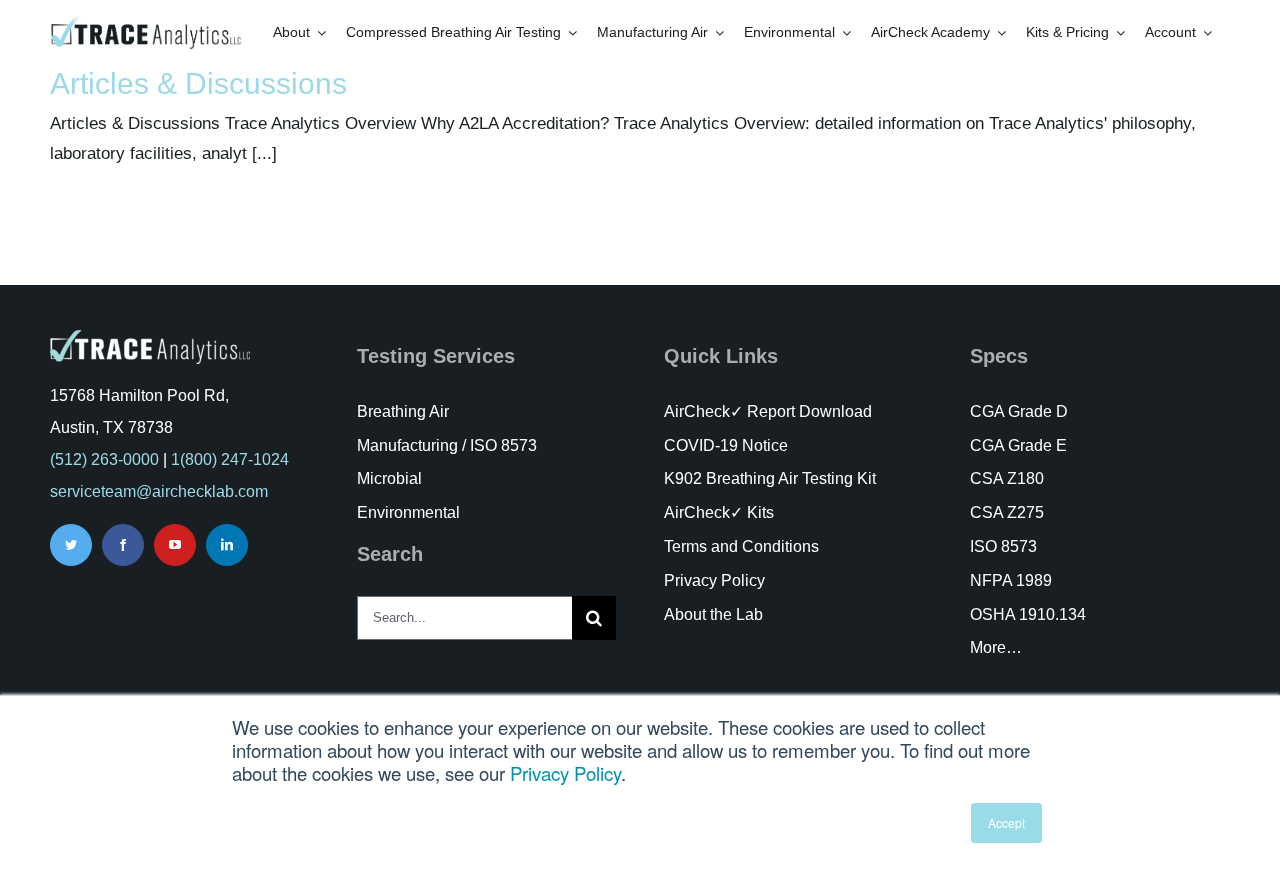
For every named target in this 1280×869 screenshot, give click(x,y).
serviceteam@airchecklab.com (159, 491)
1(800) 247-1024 (230, 459)
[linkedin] (227, 545)
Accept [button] (1006, 822)
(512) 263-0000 (104, 459)
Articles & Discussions (198, 83)
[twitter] (71, 545)
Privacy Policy (565, 773)
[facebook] (123, 545)
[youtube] (175, 545)
